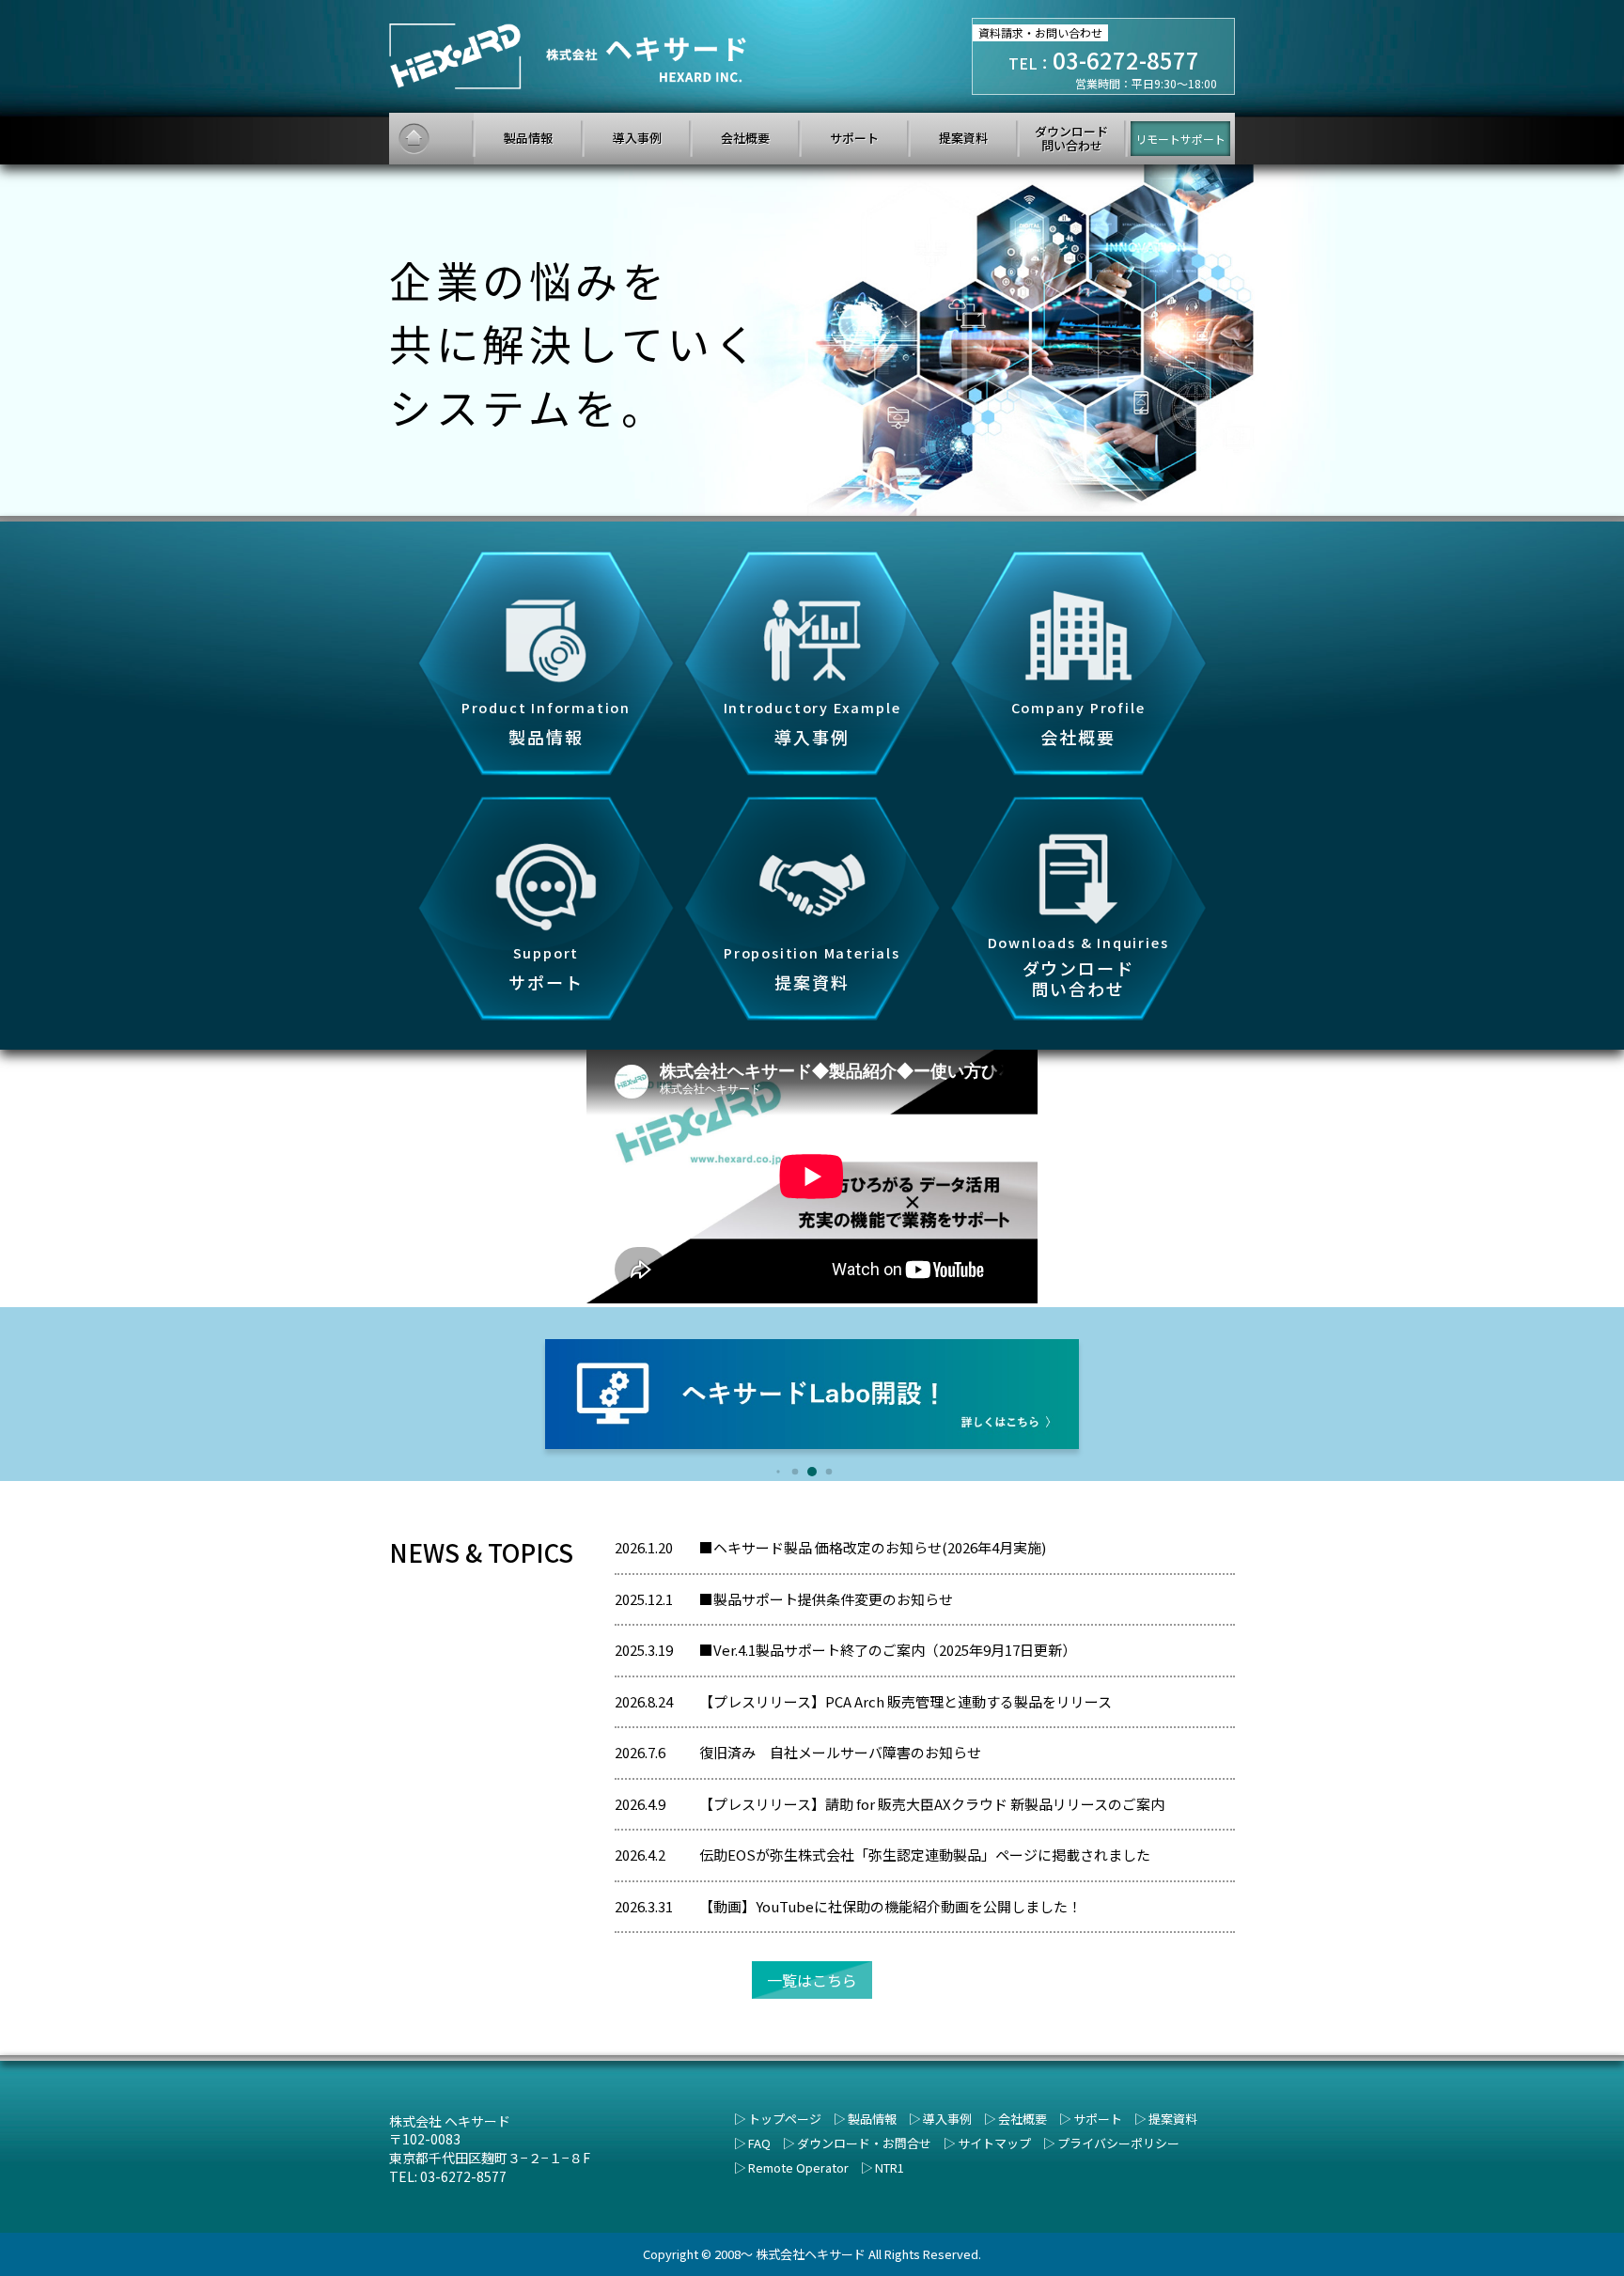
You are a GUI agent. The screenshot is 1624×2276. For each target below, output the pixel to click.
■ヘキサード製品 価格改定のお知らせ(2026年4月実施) (873, 1547)
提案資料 (1173, 2119)
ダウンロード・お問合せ (864, 2143)
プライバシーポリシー (1118, 2143)
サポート (1098, 2119)
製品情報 (872, 2119)
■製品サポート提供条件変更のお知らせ (826, 1599)
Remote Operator (798, 2167)
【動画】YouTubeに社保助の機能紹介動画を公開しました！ (890, 1906)
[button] (778, 1472)
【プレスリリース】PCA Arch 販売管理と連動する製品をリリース (906, 1701)
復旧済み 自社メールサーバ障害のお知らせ (840, 1752)
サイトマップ (994, 2143)
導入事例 (947, 2119)
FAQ (759, 2143)
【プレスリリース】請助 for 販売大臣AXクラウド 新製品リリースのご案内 (932, 1804)
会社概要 (1023, 2119)
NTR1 (890, 2167)
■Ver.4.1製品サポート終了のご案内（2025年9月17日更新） (888, 1650)
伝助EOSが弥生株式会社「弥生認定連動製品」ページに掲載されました (925, 1855)
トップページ (785, 2119)
